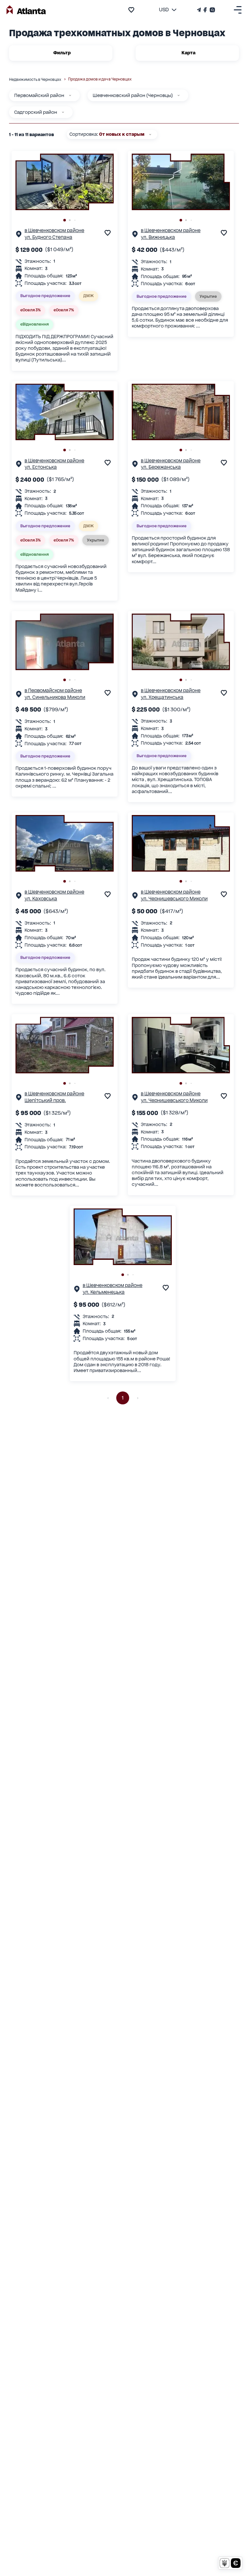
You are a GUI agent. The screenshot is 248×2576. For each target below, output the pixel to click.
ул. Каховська (41, 899)
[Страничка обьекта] (19, 236)
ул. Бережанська (161, 467)
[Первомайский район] (70, 95)
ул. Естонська (41, 467)
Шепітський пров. (45, 1100)
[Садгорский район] (63, 112)
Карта (188, 53)
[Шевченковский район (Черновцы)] (179, 95)
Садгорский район (36, 112)
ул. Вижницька (158, 237)
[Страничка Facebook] (205, 10)
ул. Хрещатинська (162, 697)
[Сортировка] (150, 134)
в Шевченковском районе (54, 230)
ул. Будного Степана (48, 237)
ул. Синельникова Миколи (55, 697)
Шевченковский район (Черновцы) (133, 95)
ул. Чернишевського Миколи (174, 899)
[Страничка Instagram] (212, 10)
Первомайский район (39, 95)
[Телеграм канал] (200, 10)
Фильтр (62, 53)
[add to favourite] (131, 10)
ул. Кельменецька (104, 1292)
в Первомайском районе (53, 690)
